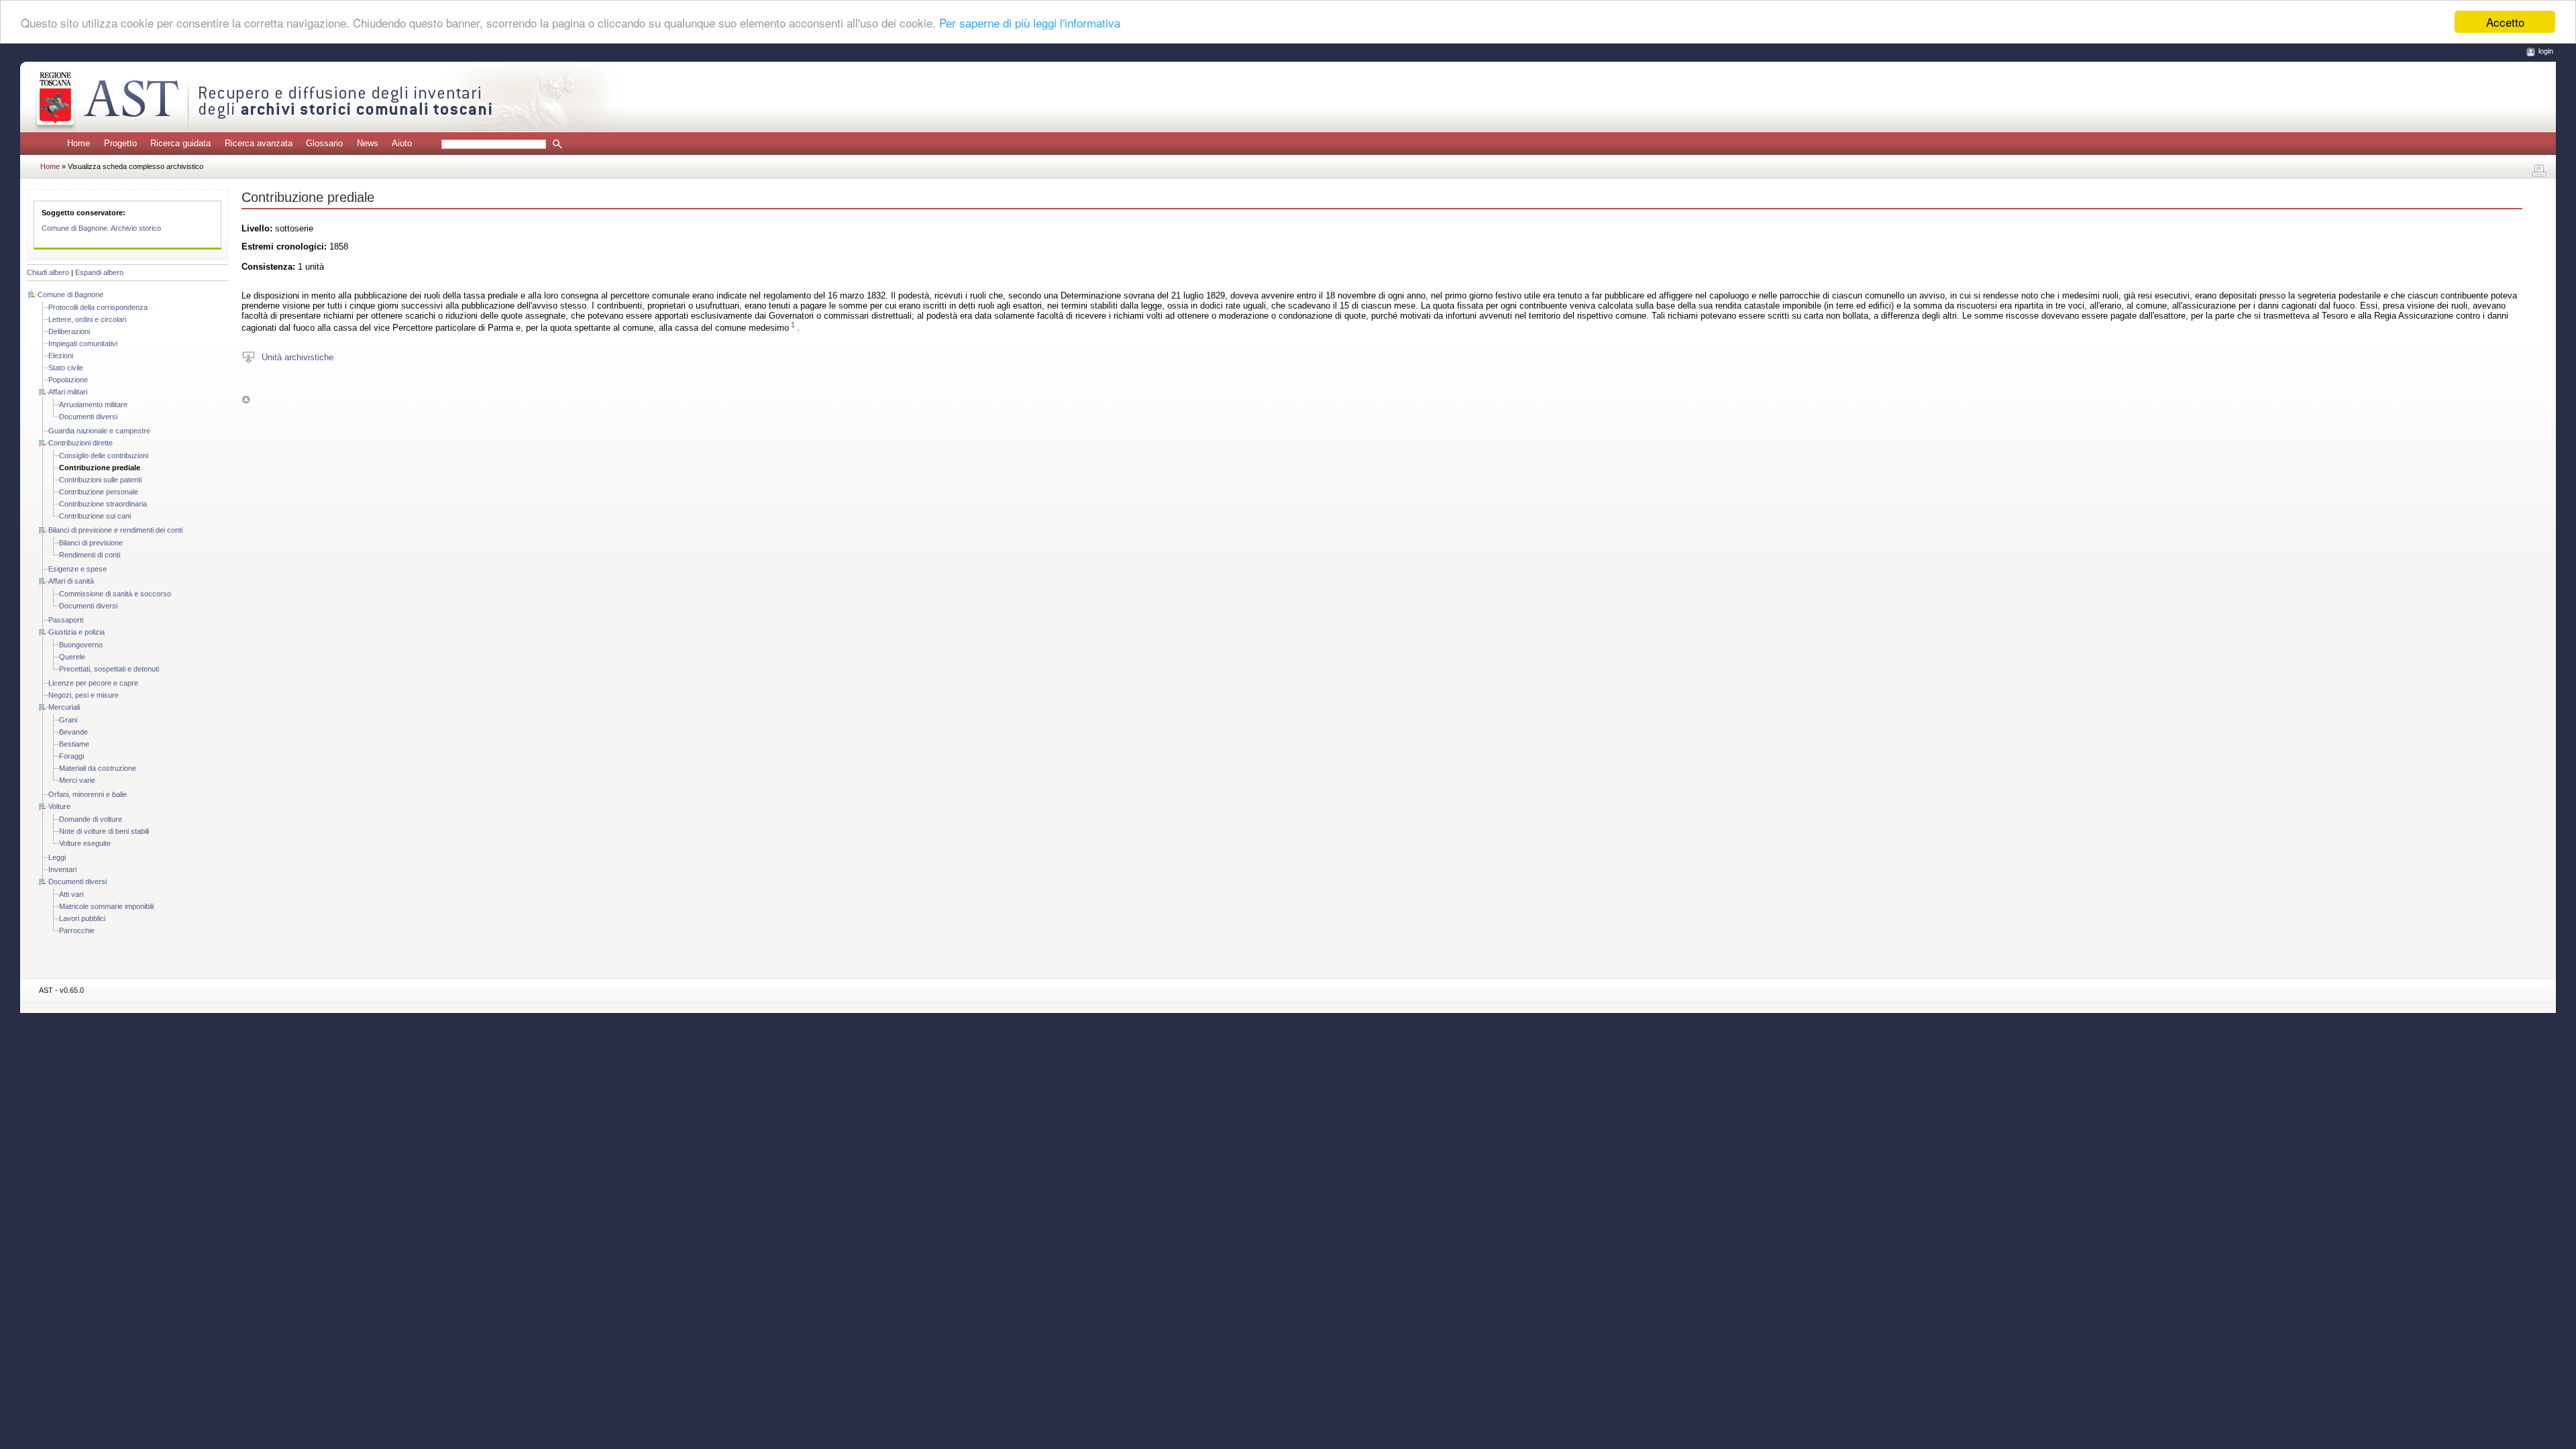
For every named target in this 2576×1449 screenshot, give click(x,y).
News (368, 143)
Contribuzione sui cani (95, 516)
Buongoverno (81, 645)
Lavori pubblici (82, 918)
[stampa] (2539, 171)
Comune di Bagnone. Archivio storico (101, 228)
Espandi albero (99, 272)
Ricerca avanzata (259, 143)
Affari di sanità (71, 581)
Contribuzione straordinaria (103, 504)
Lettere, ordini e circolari (87, 319)
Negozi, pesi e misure (84, 695)
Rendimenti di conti (90, 555)
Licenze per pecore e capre (93, 683)
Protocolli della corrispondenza (98, 307)
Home (78, 143)
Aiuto (402, 143)
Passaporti (66, 620)
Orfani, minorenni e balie (88, 794)
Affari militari (68, 392)
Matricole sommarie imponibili (106, 906)
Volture (59, 806)
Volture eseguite (85, 843)
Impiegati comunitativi (83, 343)
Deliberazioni (69, 331)
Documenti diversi (88, 417)
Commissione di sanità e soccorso (115, 594)
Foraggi (71, 756)
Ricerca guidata (180, 143)
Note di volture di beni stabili (104, 831)
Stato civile (66, 368)
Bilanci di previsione (91, 543)
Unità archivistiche (298, 357)
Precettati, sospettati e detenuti (109, 669)
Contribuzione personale (99, 492)
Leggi (57, 857)
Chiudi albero (48, 272)
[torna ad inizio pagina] (246, 399)
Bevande (73, 732)
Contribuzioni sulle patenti (100, 480)
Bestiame (74, 744)
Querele (72, 657)
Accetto (2505, 22)
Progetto (120, 143)
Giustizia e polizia (76, 632)
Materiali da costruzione (98, 768)
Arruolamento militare (93, 405)
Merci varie (77, 780)
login (2546, 51)
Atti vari (71, 894)
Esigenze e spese (77, 569)
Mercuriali (64, 707)
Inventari (62, 869)
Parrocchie (77, 930)
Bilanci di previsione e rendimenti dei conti (115, 530)
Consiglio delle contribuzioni (104, 455)
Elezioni (61, 356)
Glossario (324, 143)
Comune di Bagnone (70, 294)
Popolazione (68, 380)
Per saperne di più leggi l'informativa (1030, 22)
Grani (68, 720)
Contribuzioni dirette (80, 443)
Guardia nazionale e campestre (99, 431)
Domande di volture (91, 819)
